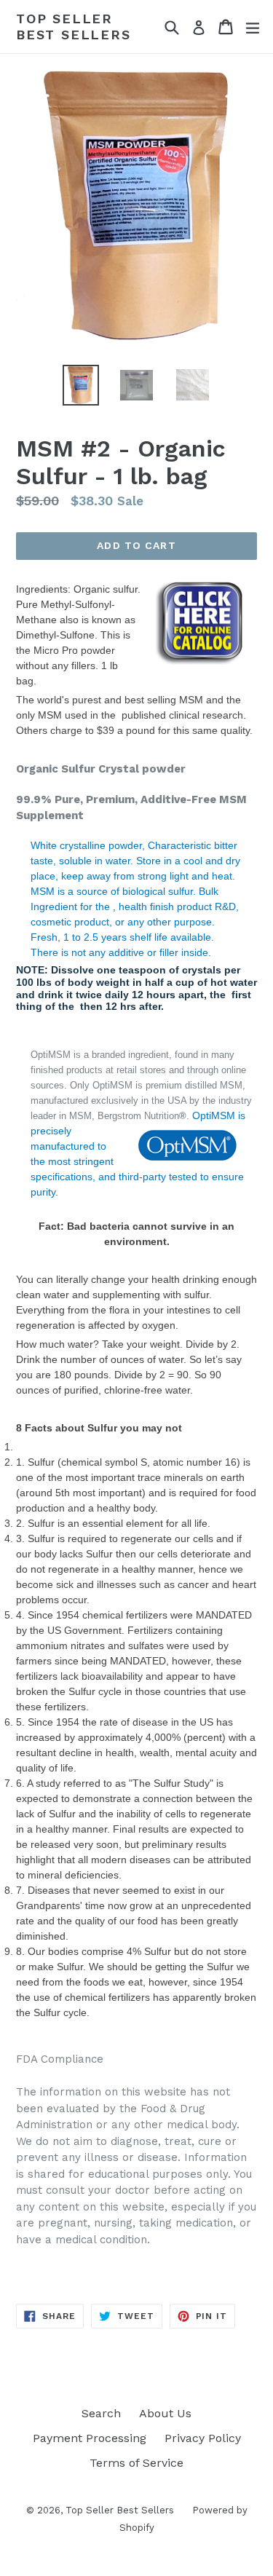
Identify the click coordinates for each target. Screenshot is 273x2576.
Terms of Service (136, 2463)
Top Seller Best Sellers (74, 27)
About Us (165, 2413)
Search (101, 2413)
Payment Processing (90, 2438)
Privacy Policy (203, 2438)
